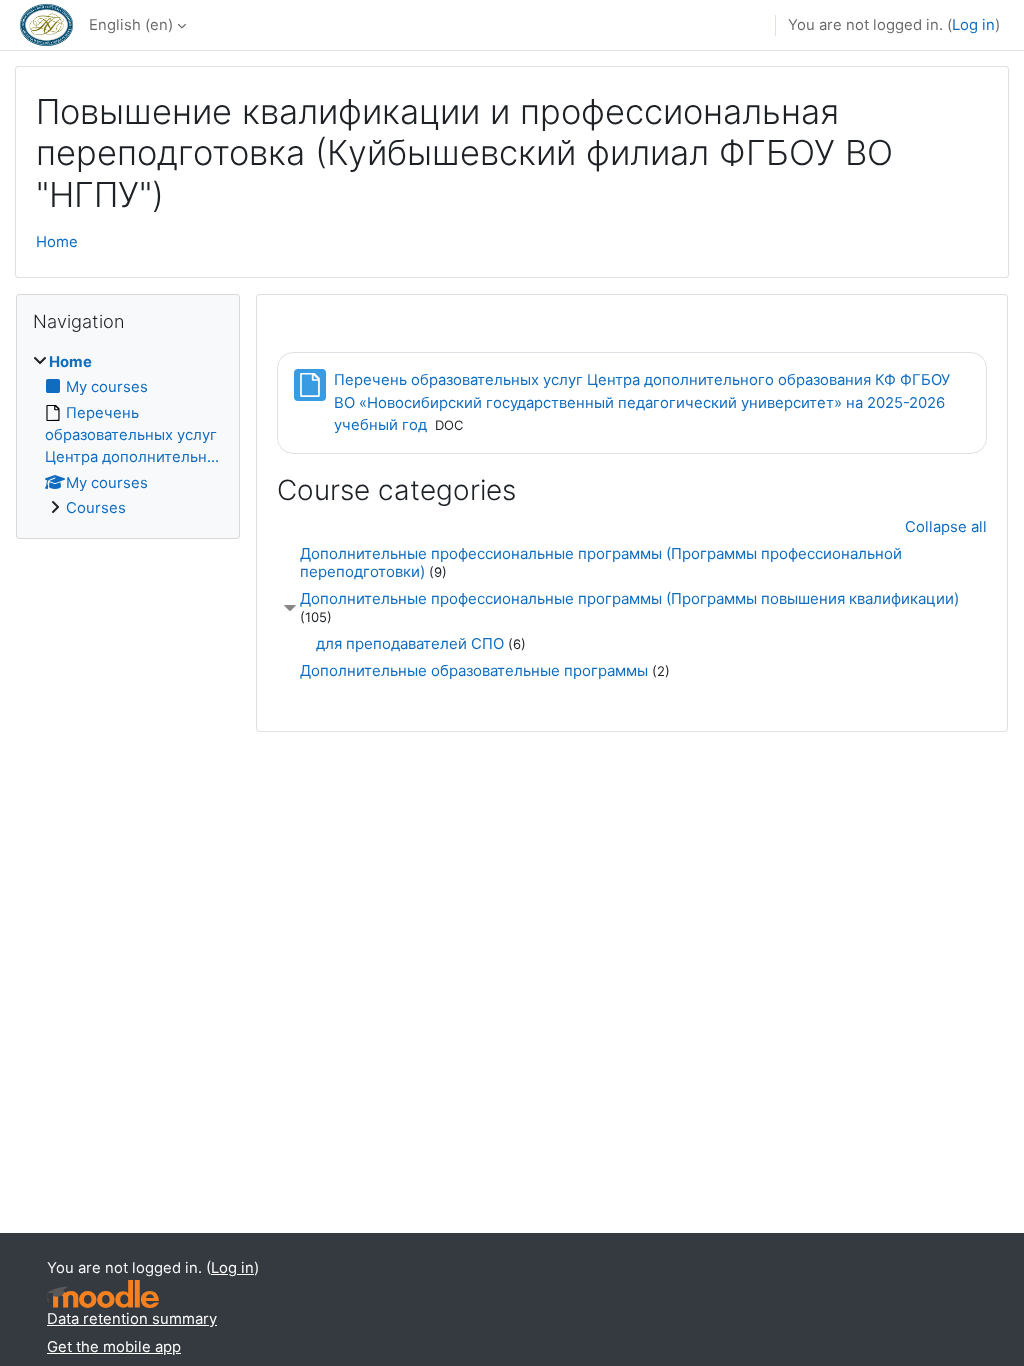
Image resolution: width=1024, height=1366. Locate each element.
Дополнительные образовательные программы (474, 670)
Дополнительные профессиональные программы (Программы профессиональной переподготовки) (601, 562)
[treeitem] (128, 435)
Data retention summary (132, 1319)
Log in (973, 25)
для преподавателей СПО (410, 643)
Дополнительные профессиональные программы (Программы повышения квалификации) (629, 598)
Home (57, 242)
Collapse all (946, 527)
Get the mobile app (114, 1347)
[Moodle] (103, 1294)
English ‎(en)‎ (131, 25)
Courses (96, 508)
